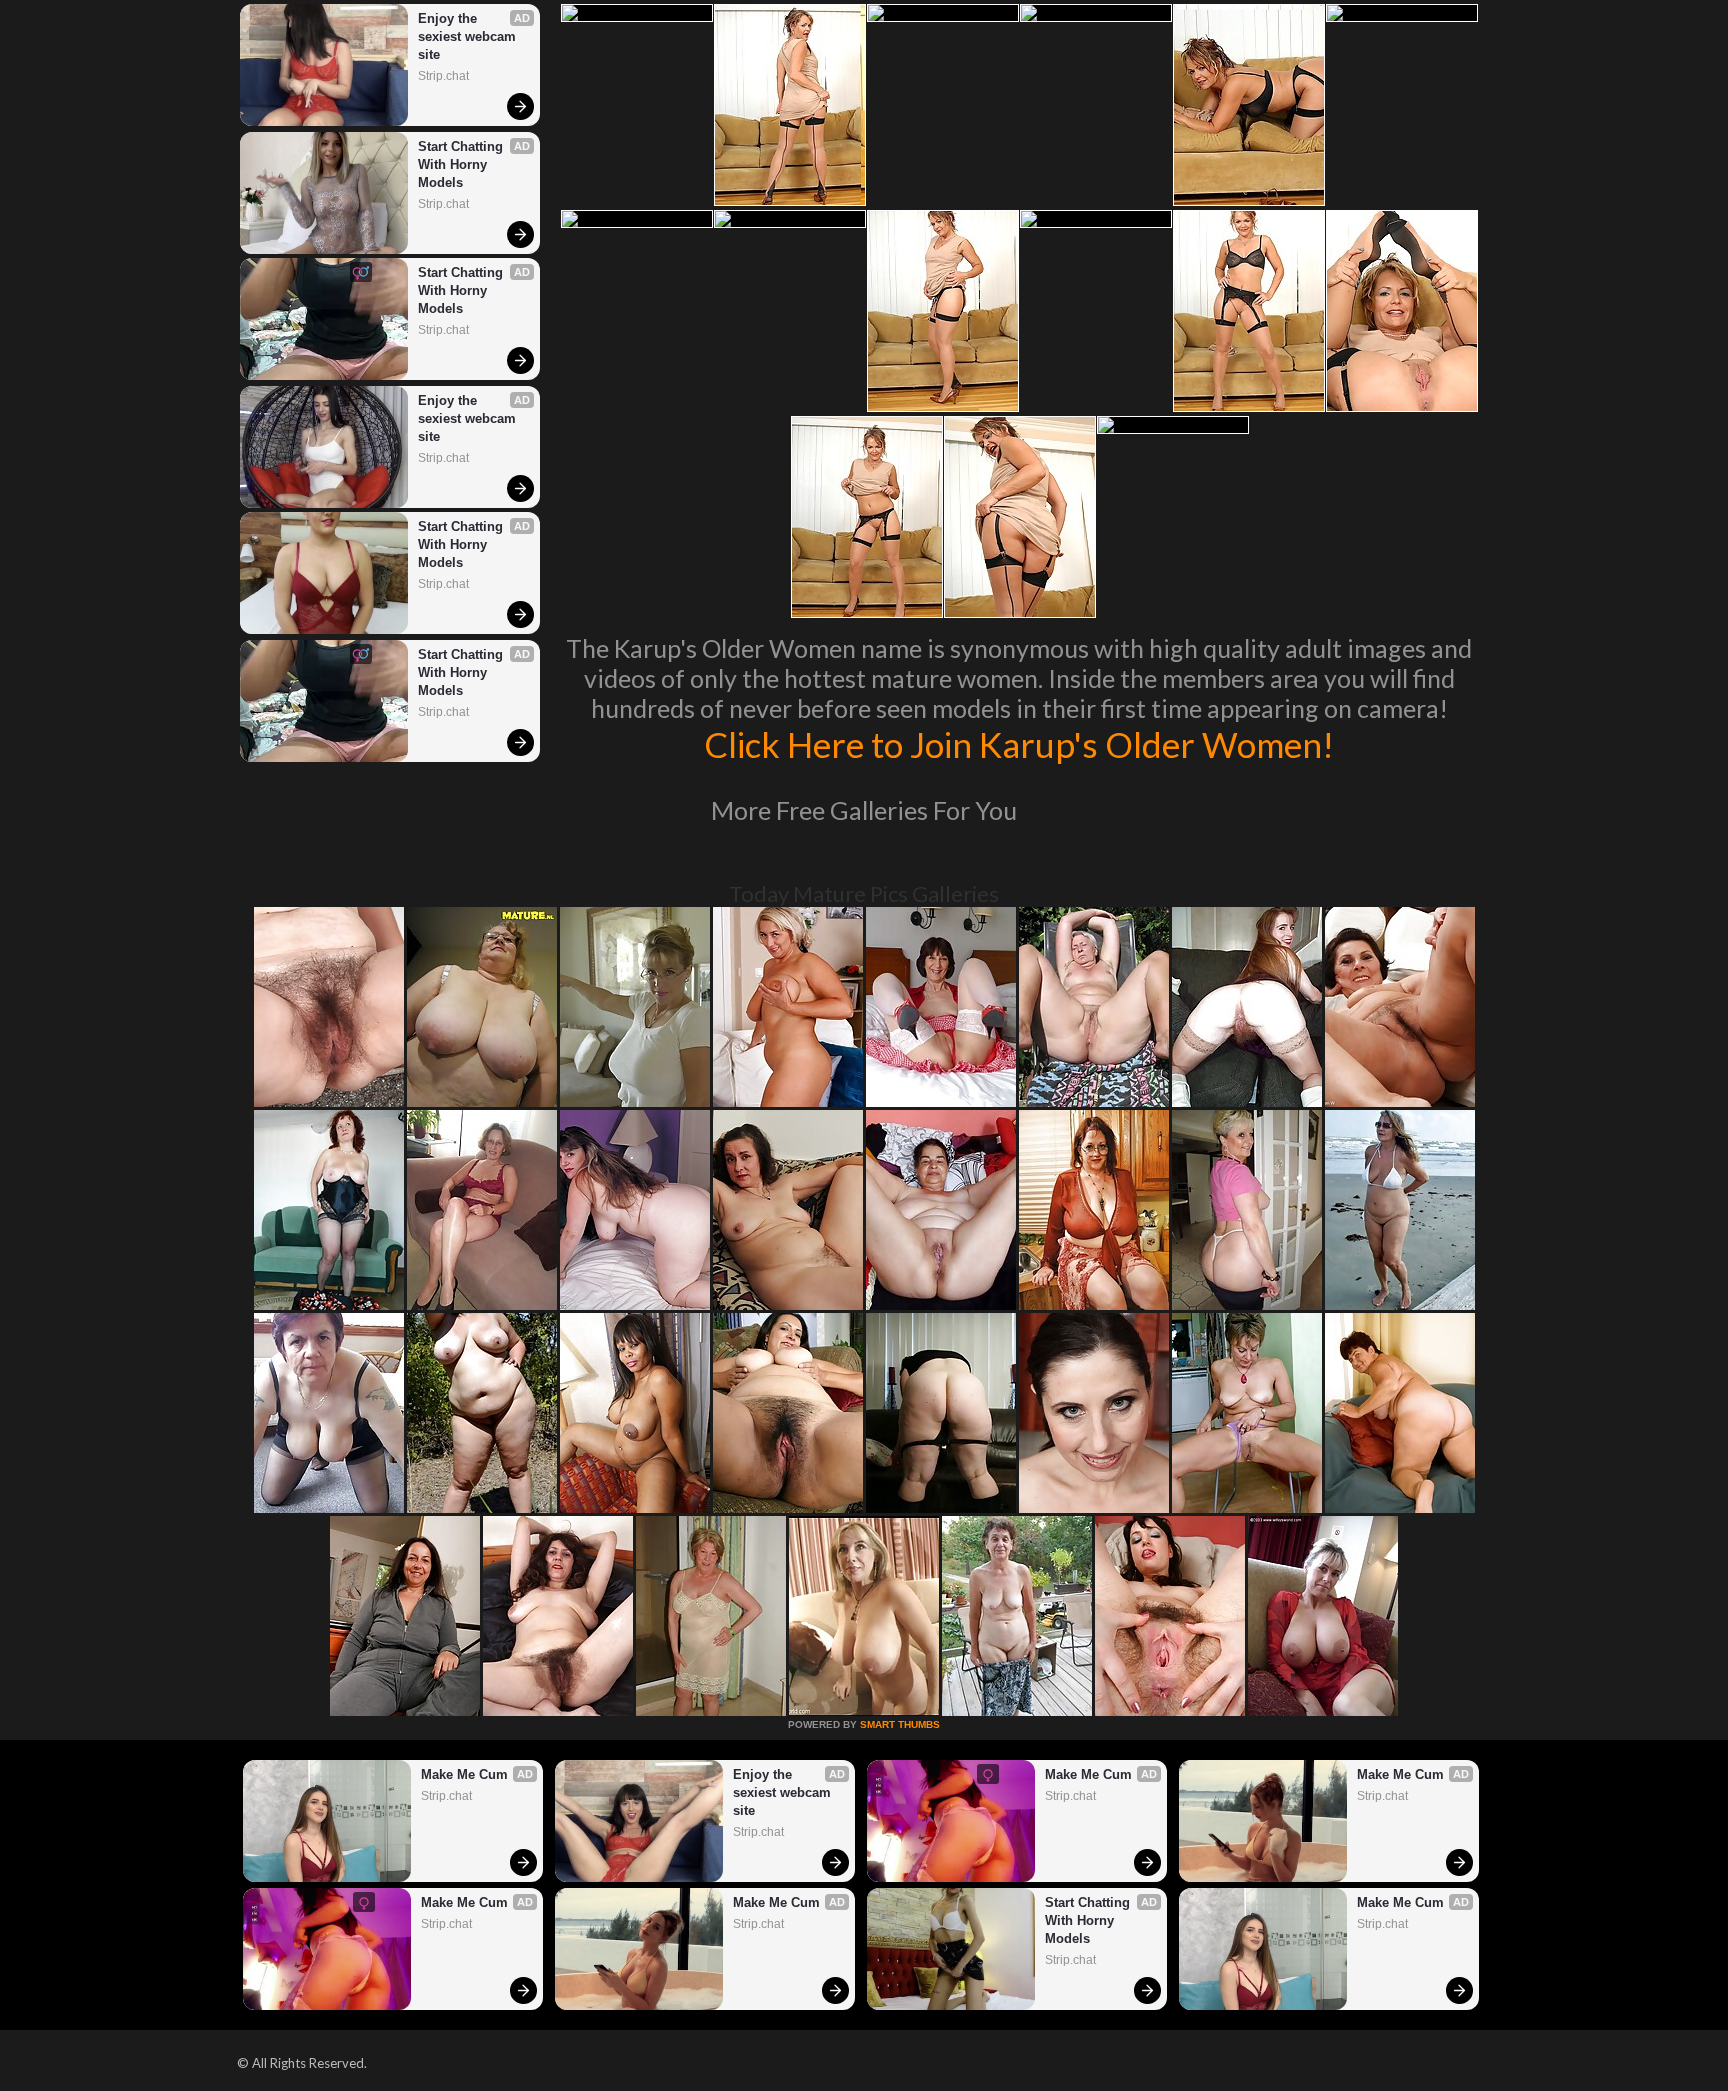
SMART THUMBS (900, 1724)
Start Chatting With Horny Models (462, 164)
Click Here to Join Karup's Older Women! (1019, 744)
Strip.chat (443, 76)
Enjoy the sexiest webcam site (469, 36)
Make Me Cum (464, 1774)
